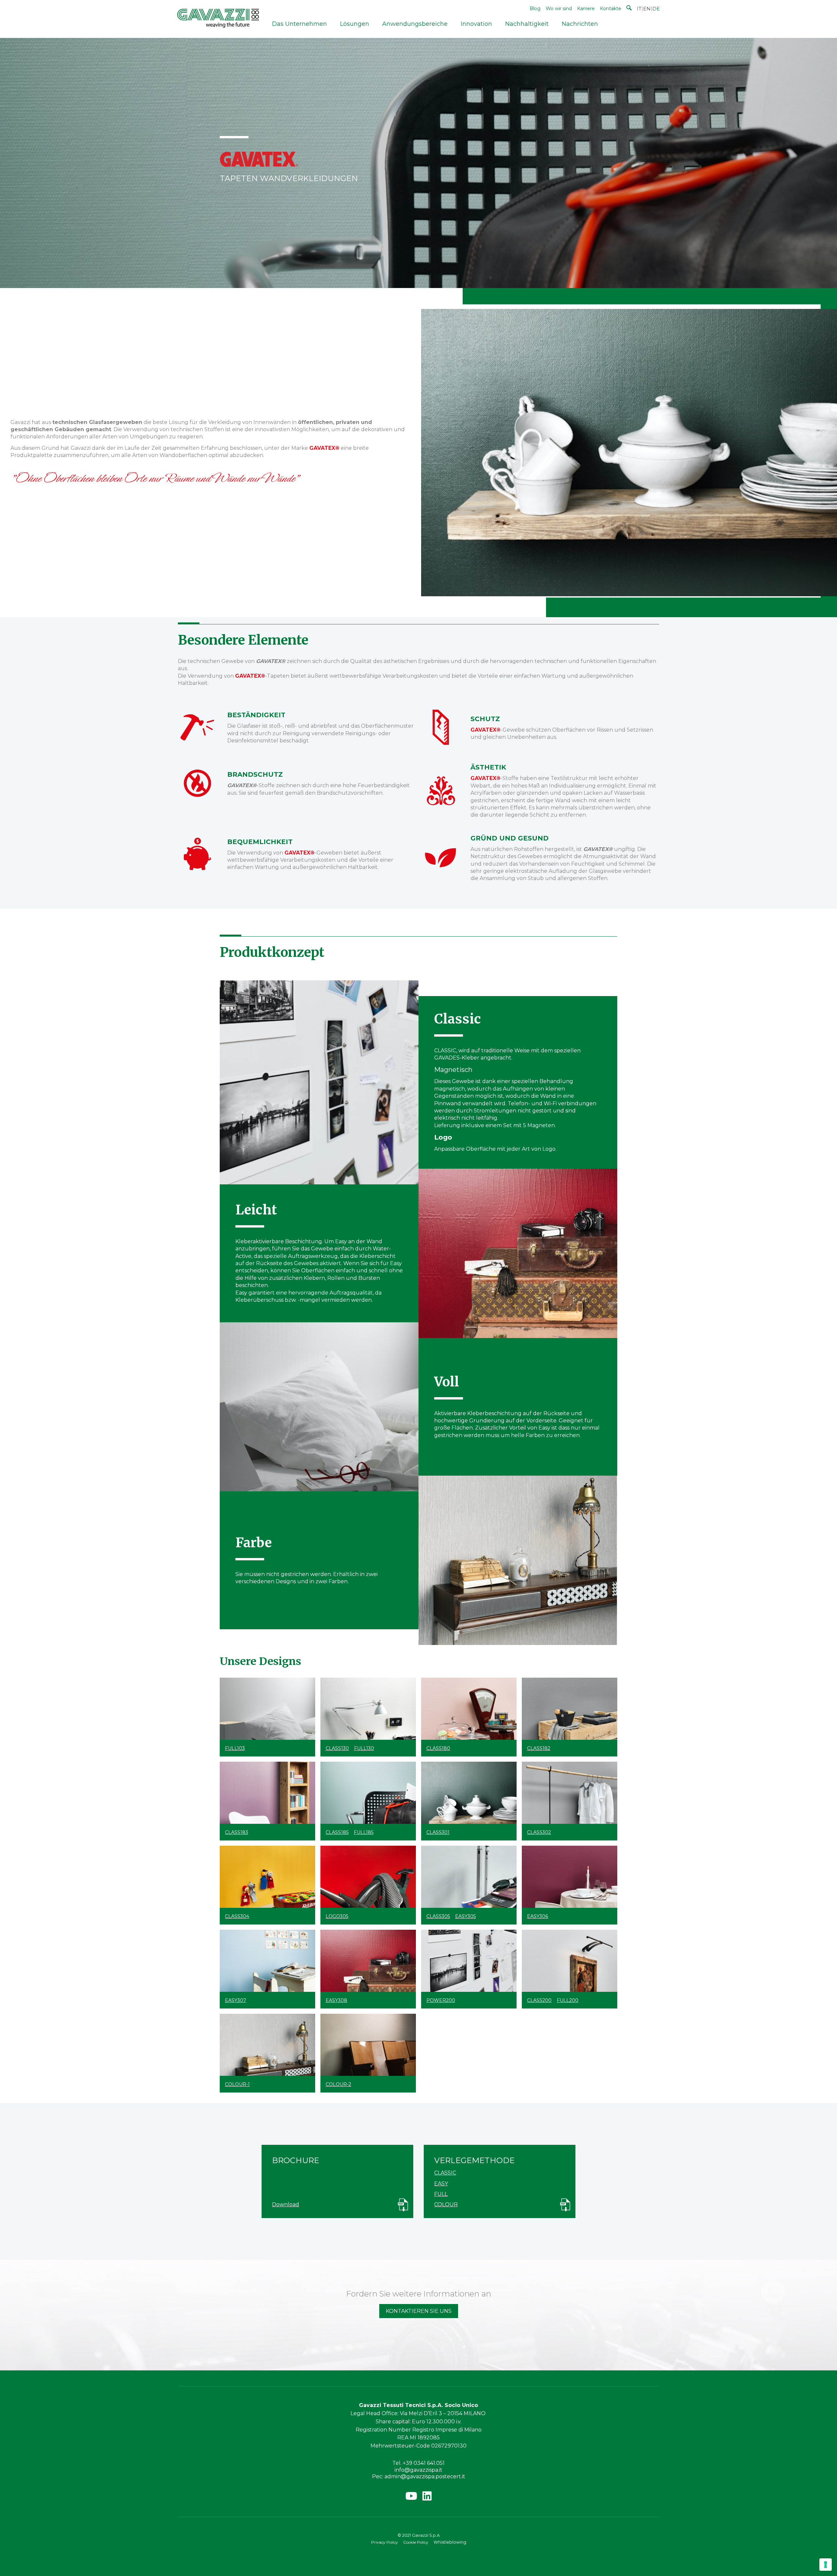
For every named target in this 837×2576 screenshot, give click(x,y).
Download (286, 2204)
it (639, 9)
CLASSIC (445, 2173)
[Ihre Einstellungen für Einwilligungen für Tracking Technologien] (826, 2565)
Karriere (586, 8)
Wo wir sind (559, 8)
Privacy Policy (384, 2542)
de (656, 9)
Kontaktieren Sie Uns (419, 2311)
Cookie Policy (416, 2542)
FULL (441, 2194)
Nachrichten (580, 24)
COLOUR (446, 2204)
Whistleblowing (450, 2542)
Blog (535, 8)
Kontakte (611, 8)
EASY (441, 2184)
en (647, 9)
